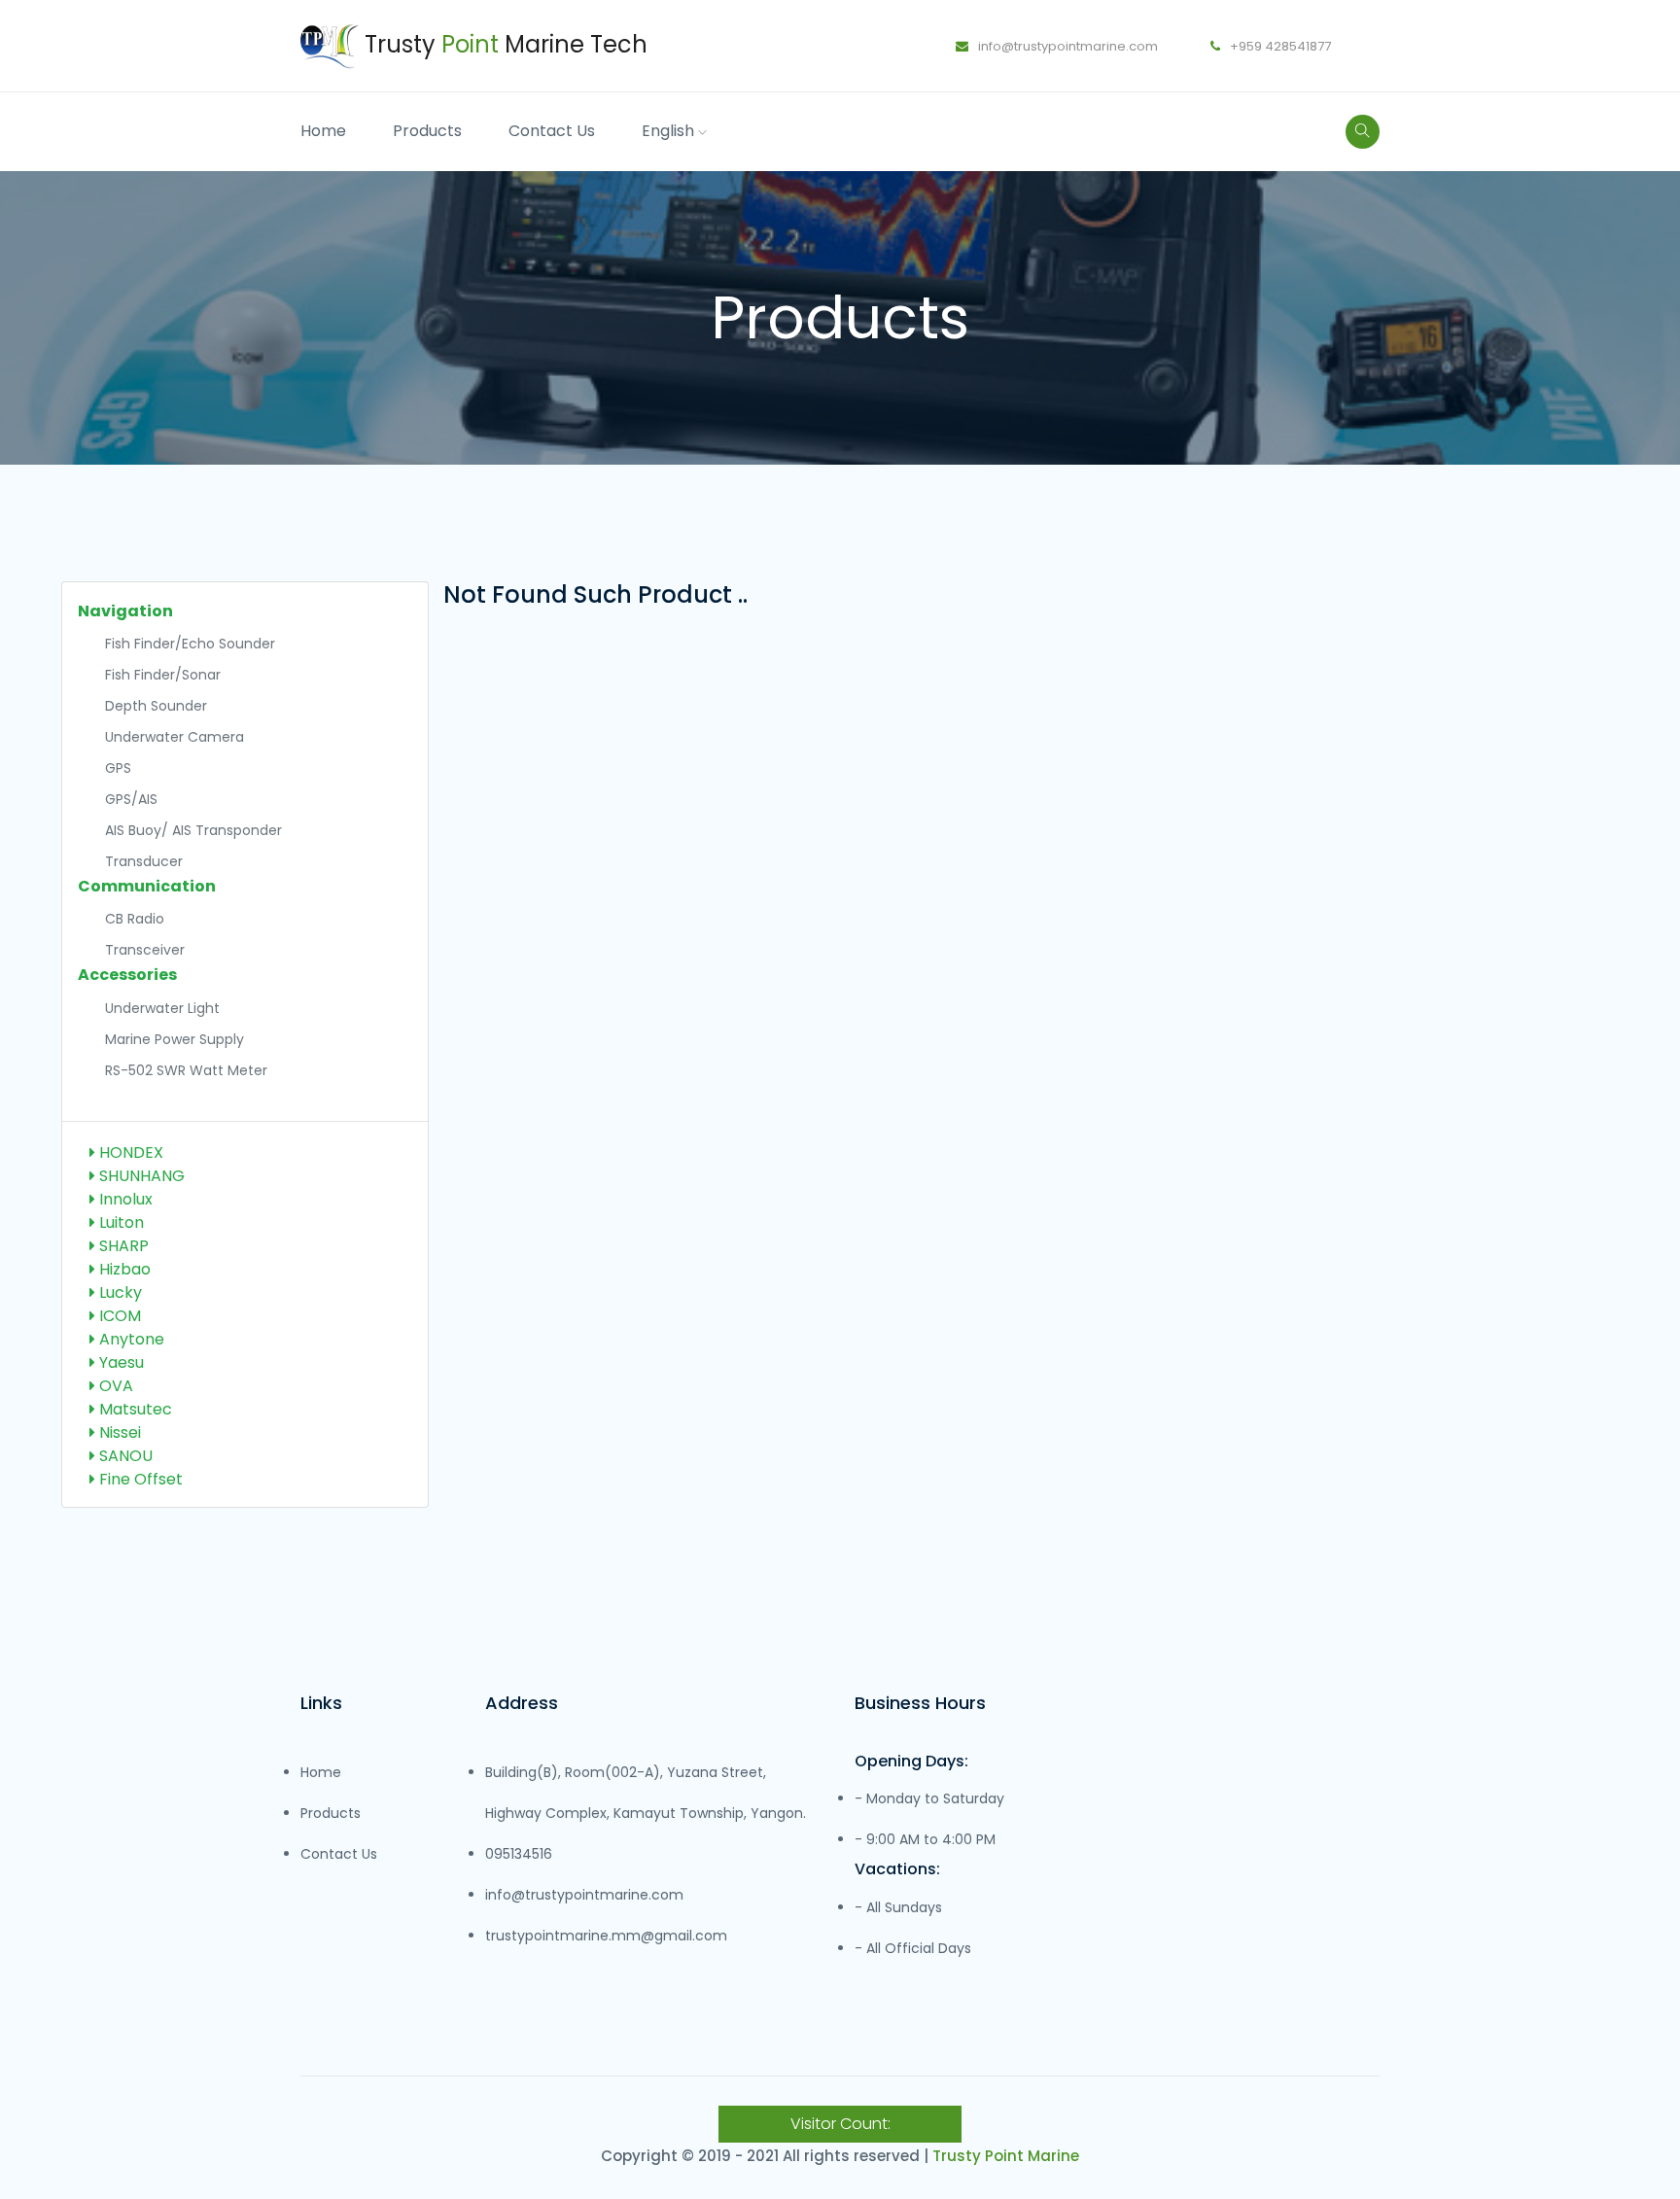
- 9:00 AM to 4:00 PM (925, 1839)
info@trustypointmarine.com (1067, 46)
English (670, 131)
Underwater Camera (175, 737)
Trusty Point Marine (1006, 2156)
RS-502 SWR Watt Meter (186, 1070)
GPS (118, 768)
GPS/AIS (131, 799)
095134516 (519, 1854)
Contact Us (552, 131)
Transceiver (145, 950)
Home (323, 131)
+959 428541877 (1279, 46)
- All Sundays (898, 1907)
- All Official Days (913, 1948)
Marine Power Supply (175, 1039)
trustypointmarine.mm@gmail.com (606, 1936)
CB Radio (135, 919)
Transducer (144, 861)
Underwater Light (162, 1008)
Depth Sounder (156, 706)
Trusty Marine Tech (503, 44)
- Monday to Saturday (929, 1798)
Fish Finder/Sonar (163, 675)
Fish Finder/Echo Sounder (190, 644)
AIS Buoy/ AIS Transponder (193, 830)
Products (427, 131)
